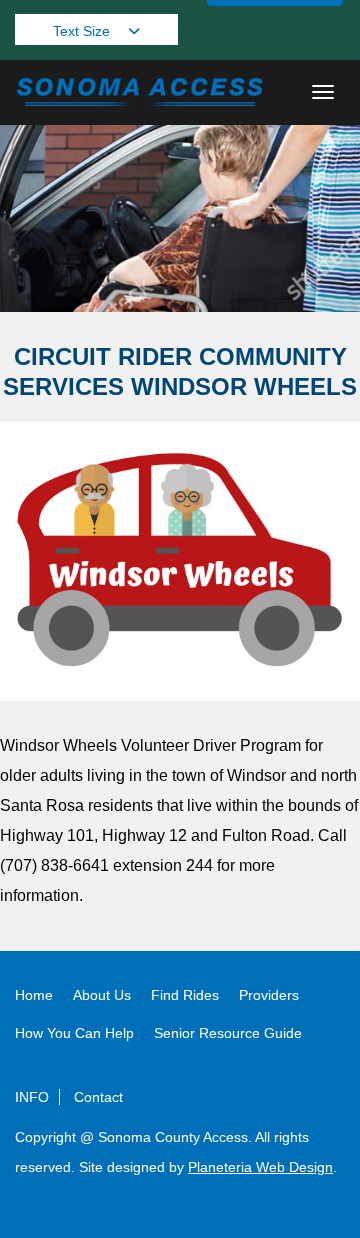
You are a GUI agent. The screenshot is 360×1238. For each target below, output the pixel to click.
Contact (98, 1097)
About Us (102, 995)
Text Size (83, 31)
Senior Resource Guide (228, 1033)
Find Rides (185, 995)
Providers (269, 995)
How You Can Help (74, 1033)
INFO (32, 1097)
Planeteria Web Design (260, 1167)
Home (34, 995)
